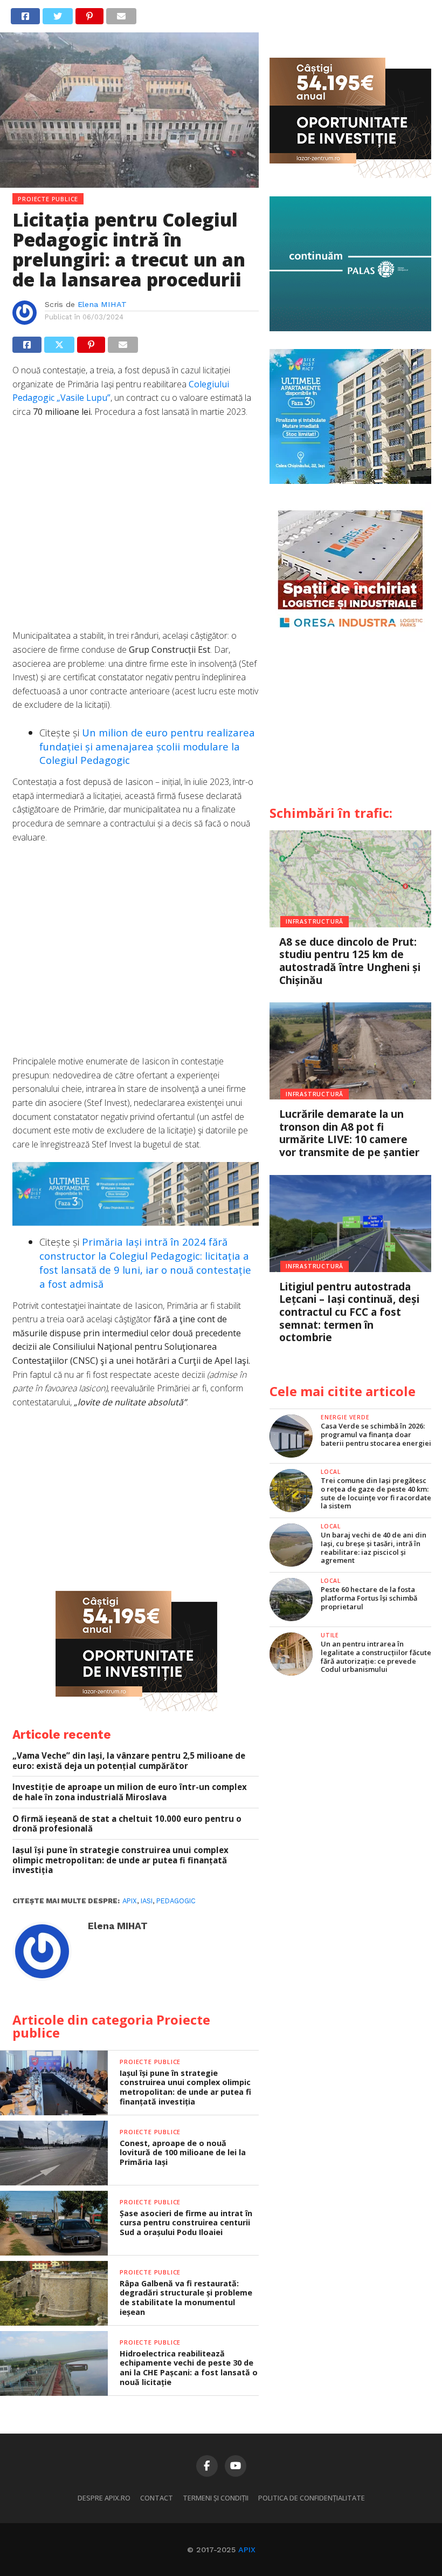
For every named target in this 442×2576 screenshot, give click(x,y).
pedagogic (176, 1901)
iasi (147, 1901)
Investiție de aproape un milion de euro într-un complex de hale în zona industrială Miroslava (130, 1792)
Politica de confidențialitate (312, 2498)
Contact (157, 2498)
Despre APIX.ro (104, 2498)
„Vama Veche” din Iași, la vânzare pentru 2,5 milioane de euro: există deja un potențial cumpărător (129, 1761)
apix (130, 1901)
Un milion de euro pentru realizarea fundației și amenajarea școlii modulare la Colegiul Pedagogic (147, 746)
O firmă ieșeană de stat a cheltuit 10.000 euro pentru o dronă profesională (127, 1824)
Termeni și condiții (216, 2498)
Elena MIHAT (102, 304)
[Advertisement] (136, 529)
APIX (247, 2550)
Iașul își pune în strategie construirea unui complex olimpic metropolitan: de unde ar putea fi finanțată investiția (120, 1860)
